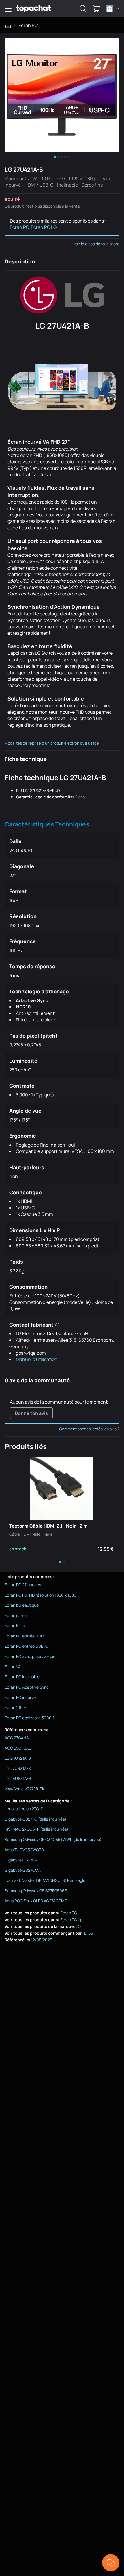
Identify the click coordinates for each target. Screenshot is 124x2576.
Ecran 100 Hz (17, 1707)
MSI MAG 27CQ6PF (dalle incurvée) (36, 1829)
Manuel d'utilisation (37, 1359)
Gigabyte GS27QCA (23, 1870)
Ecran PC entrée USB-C (26, 1646)
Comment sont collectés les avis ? (89, 1429)
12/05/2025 (42, 1940)
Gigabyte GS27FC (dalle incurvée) (35, 1819)
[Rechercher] (83, 9)
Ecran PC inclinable (22, 1677)
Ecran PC (28, 25)
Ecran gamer (16, 1615)
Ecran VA (13, 1667)
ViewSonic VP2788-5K (25, 1789)
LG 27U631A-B (18, 1768)
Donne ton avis (31, 1413)
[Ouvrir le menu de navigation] (8, 9)
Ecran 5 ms (15, 1625)
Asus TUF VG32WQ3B (24, 1850)
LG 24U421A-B (18, 1758)
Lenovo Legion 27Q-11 (24, 1809)
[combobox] (112, 9)
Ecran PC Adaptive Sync (27, 1687)
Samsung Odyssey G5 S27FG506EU (37, 1891)
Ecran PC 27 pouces (23, 1585)
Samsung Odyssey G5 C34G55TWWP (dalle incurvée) (53, 1839)
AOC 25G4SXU (18, 1748)
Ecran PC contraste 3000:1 (29, 1718)
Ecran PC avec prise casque (30, 1656)
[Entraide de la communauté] (111, 2563)
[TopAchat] (33, 9)
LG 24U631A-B (18, 1778)
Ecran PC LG (44, 227)
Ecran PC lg (71, 1920)
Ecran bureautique (22, 1605)
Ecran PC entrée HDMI (25, 1636)
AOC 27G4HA (17, 1738)
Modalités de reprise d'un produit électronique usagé (52, 743)
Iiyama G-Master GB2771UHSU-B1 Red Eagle (45, 1880)
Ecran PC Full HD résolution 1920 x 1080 (41, 1595)
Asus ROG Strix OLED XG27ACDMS (36, 1901)
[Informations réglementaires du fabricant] (57, 1325)
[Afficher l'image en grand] (62, 95)
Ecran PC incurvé (20, 1697)
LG (78, 1926)
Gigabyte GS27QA (21, 1860)
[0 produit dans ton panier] (96, 9)
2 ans (80, 797)
